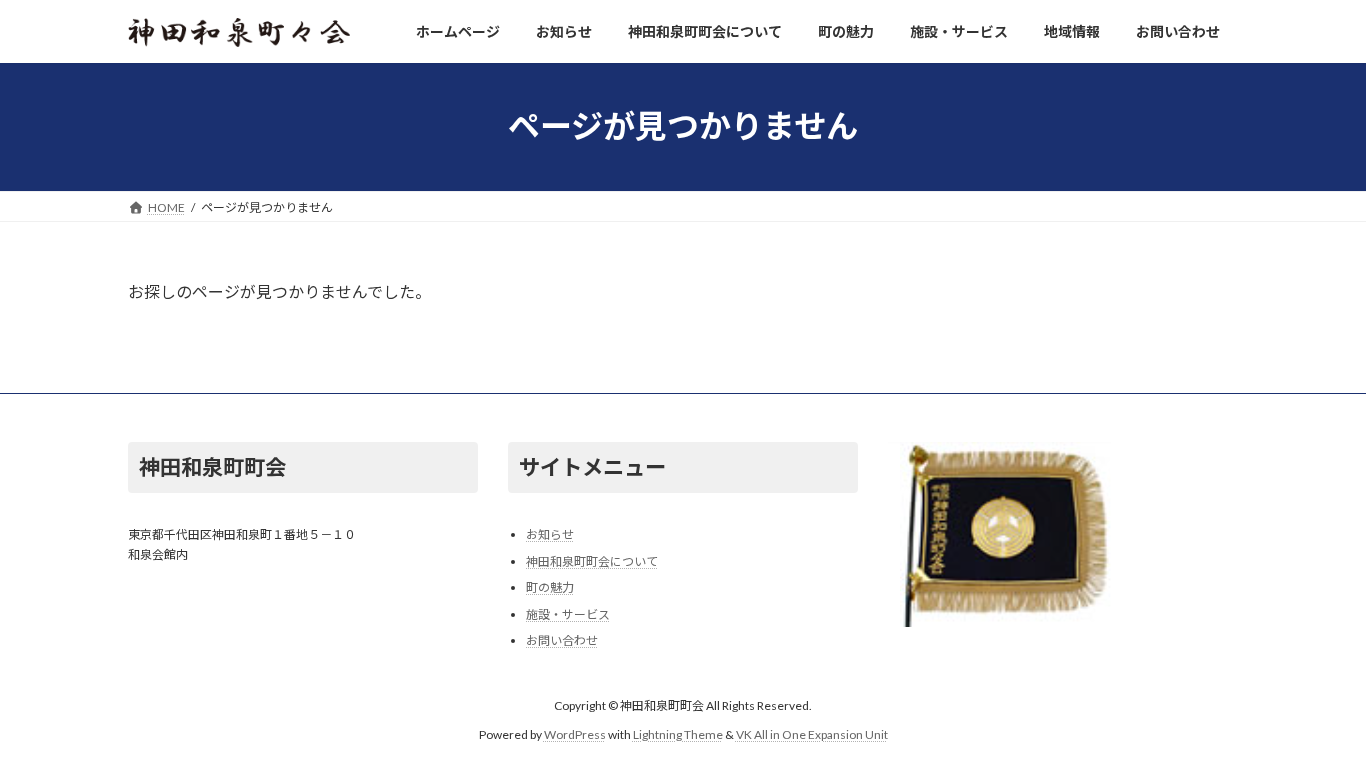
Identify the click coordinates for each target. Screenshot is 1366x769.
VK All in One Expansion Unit (812, 734)
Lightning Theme (678, 734)
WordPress (575, 734)
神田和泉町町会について (592, 560)
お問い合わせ (562, 640)
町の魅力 (550, 587)
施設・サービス (568, 614)
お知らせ (550, 534)
